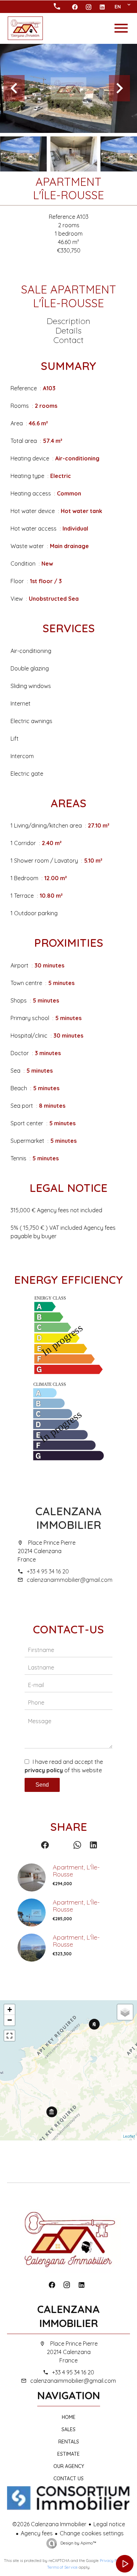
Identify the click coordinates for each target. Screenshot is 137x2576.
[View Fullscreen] (9, 2036)
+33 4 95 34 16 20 (48, 1571)
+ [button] (10, 2009)
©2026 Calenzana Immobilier (49, 2524)
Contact (68, 340)
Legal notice (109, 2524)
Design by (78, 2543)
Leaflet (129, 2136)
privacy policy (44, 1770)
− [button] (10, 2020)
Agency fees (37, 2533)
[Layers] (125, 2012)
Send (42, 1785)
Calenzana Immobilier (68, 1518)
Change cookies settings (92, 2533)
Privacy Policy (112, 2561)
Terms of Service (62, 2567)
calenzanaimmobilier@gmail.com (70, 1580)
